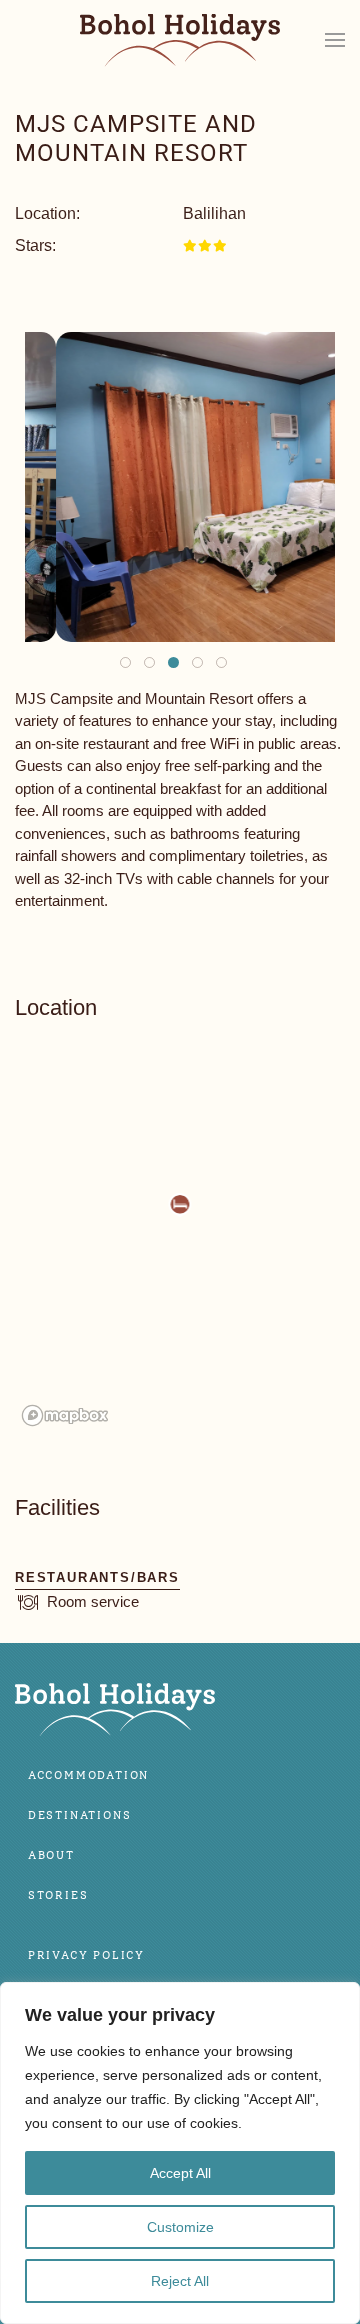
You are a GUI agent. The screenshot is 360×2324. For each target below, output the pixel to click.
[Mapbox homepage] (65, 1415)
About (51, 1855)
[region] (180, 2153)
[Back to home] (180, 40)
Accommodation (88, 1775)
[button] (335, 40)
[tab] (125, 662)
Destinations (80, 1815)
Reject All (180, 2281)
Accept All (180, 2173)
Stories (58, 1895)
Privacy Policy (86, 1955)
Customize (180, 2227)
